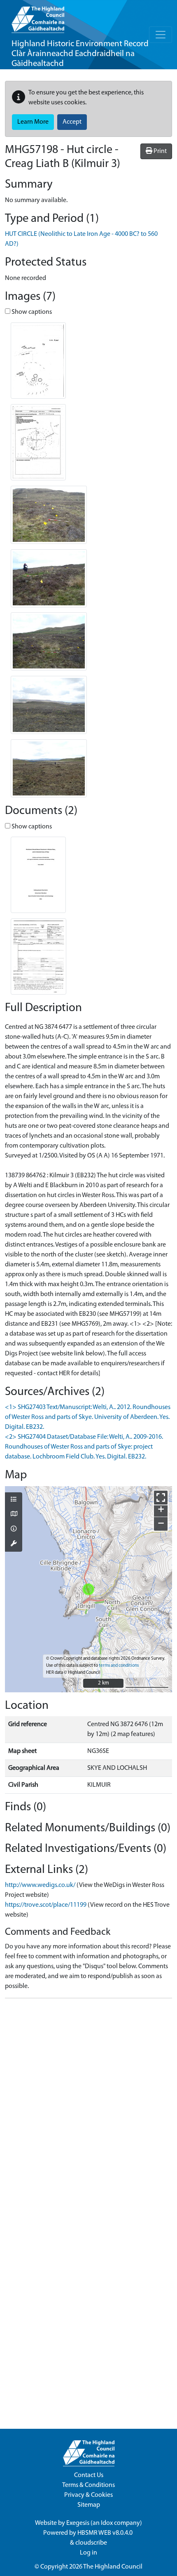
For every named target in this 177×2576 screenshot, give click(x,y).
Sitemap (89, 2505)
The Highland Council (113, 2567)
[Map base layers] (14, 1515)
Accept (72, 122)
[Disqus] (88, 2108)
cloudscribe (91, 2543)
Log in (88, 2553)
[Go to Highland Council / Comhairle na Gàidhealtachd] (38, 16)
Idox (107, 2523)
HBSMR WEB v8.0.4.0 (106, 2533)
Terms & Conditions (88, 2485)
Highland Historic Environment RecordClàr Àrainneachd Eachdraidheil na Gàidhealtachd (80, 54)
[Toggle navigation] (161, 35)
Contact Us (89, 2475)
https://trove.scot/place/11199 (46, 1905)
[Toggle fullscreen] (161, 1497)
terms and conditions (119, 1666)
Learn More (33, 122)
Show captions (31, 312)
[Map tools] (14, 1544)
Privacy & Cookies (88, 2495)
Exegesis (78, 2523)
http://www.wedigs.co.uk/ (40, 1885)
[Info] (14, 1529)
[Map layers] (14, 1500)
